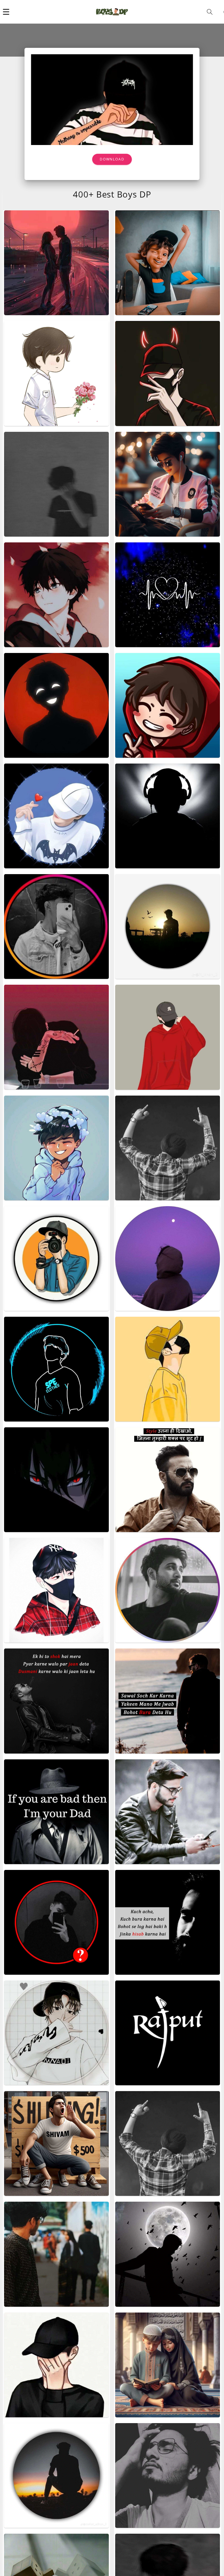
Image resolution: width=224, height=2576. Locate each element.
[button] (6, 12)
